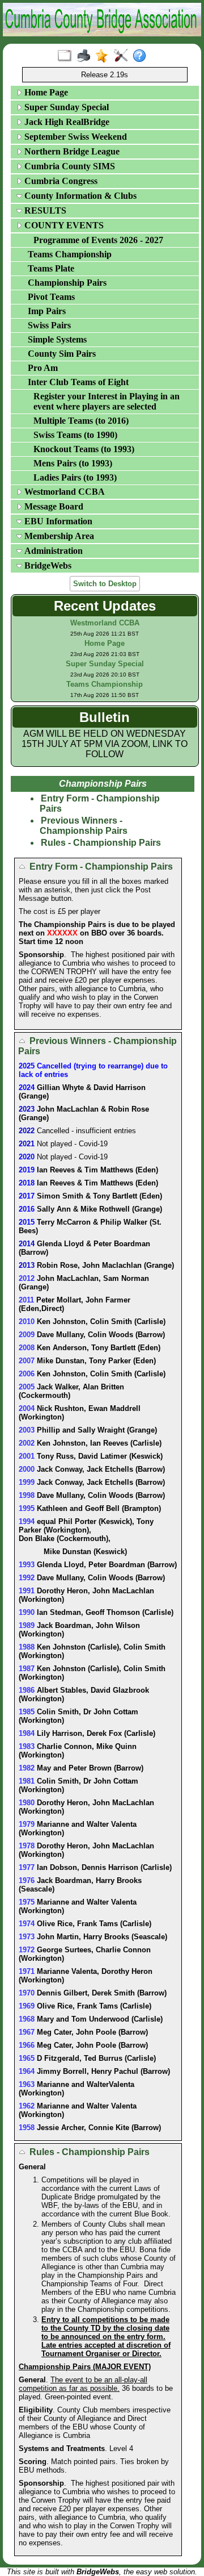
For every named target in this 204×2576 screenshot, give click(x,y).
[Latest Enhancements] (105, 56)
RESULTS (44, 210)
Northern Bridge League (71, 151)
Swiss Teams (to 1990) (75, 435)
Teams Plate (51, 268)
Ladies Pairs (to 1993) (75, 477)
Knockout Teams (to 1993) (84, 449)
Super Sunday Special (65, 107)
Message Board (53, 506)
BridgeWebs (47, 565)
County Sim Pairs (62, 354)
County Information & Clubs (79, 196)
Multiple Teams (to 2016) (81, 421)
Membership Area (58, 536)
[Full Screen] (67, 56)
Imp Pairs (47, 311)
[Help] (142, 56)
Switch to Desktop (105, 584)
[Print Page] (86, 56)
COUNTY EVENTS (63, 225)
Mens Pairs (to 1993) (73, 463)
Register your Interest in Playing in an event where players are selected (107, 401)
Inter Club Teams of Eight (78, 382)
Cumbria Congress (60, 181)
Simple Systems (57, 339)
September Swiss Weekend (75, 137)
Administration (52, 551)
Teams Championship (70, 254)
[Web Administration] (123, 56)
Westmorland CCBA (63, 492)
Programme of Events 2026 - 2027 (98, 240)
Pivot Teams (51, 297)
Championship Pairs (67, 283)
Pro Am (43, 368)
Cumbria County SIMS (69, 166)
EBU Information (57, 521)
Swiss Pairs (49, 325)
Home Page (45, 92)
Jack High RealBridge (66, 122)
